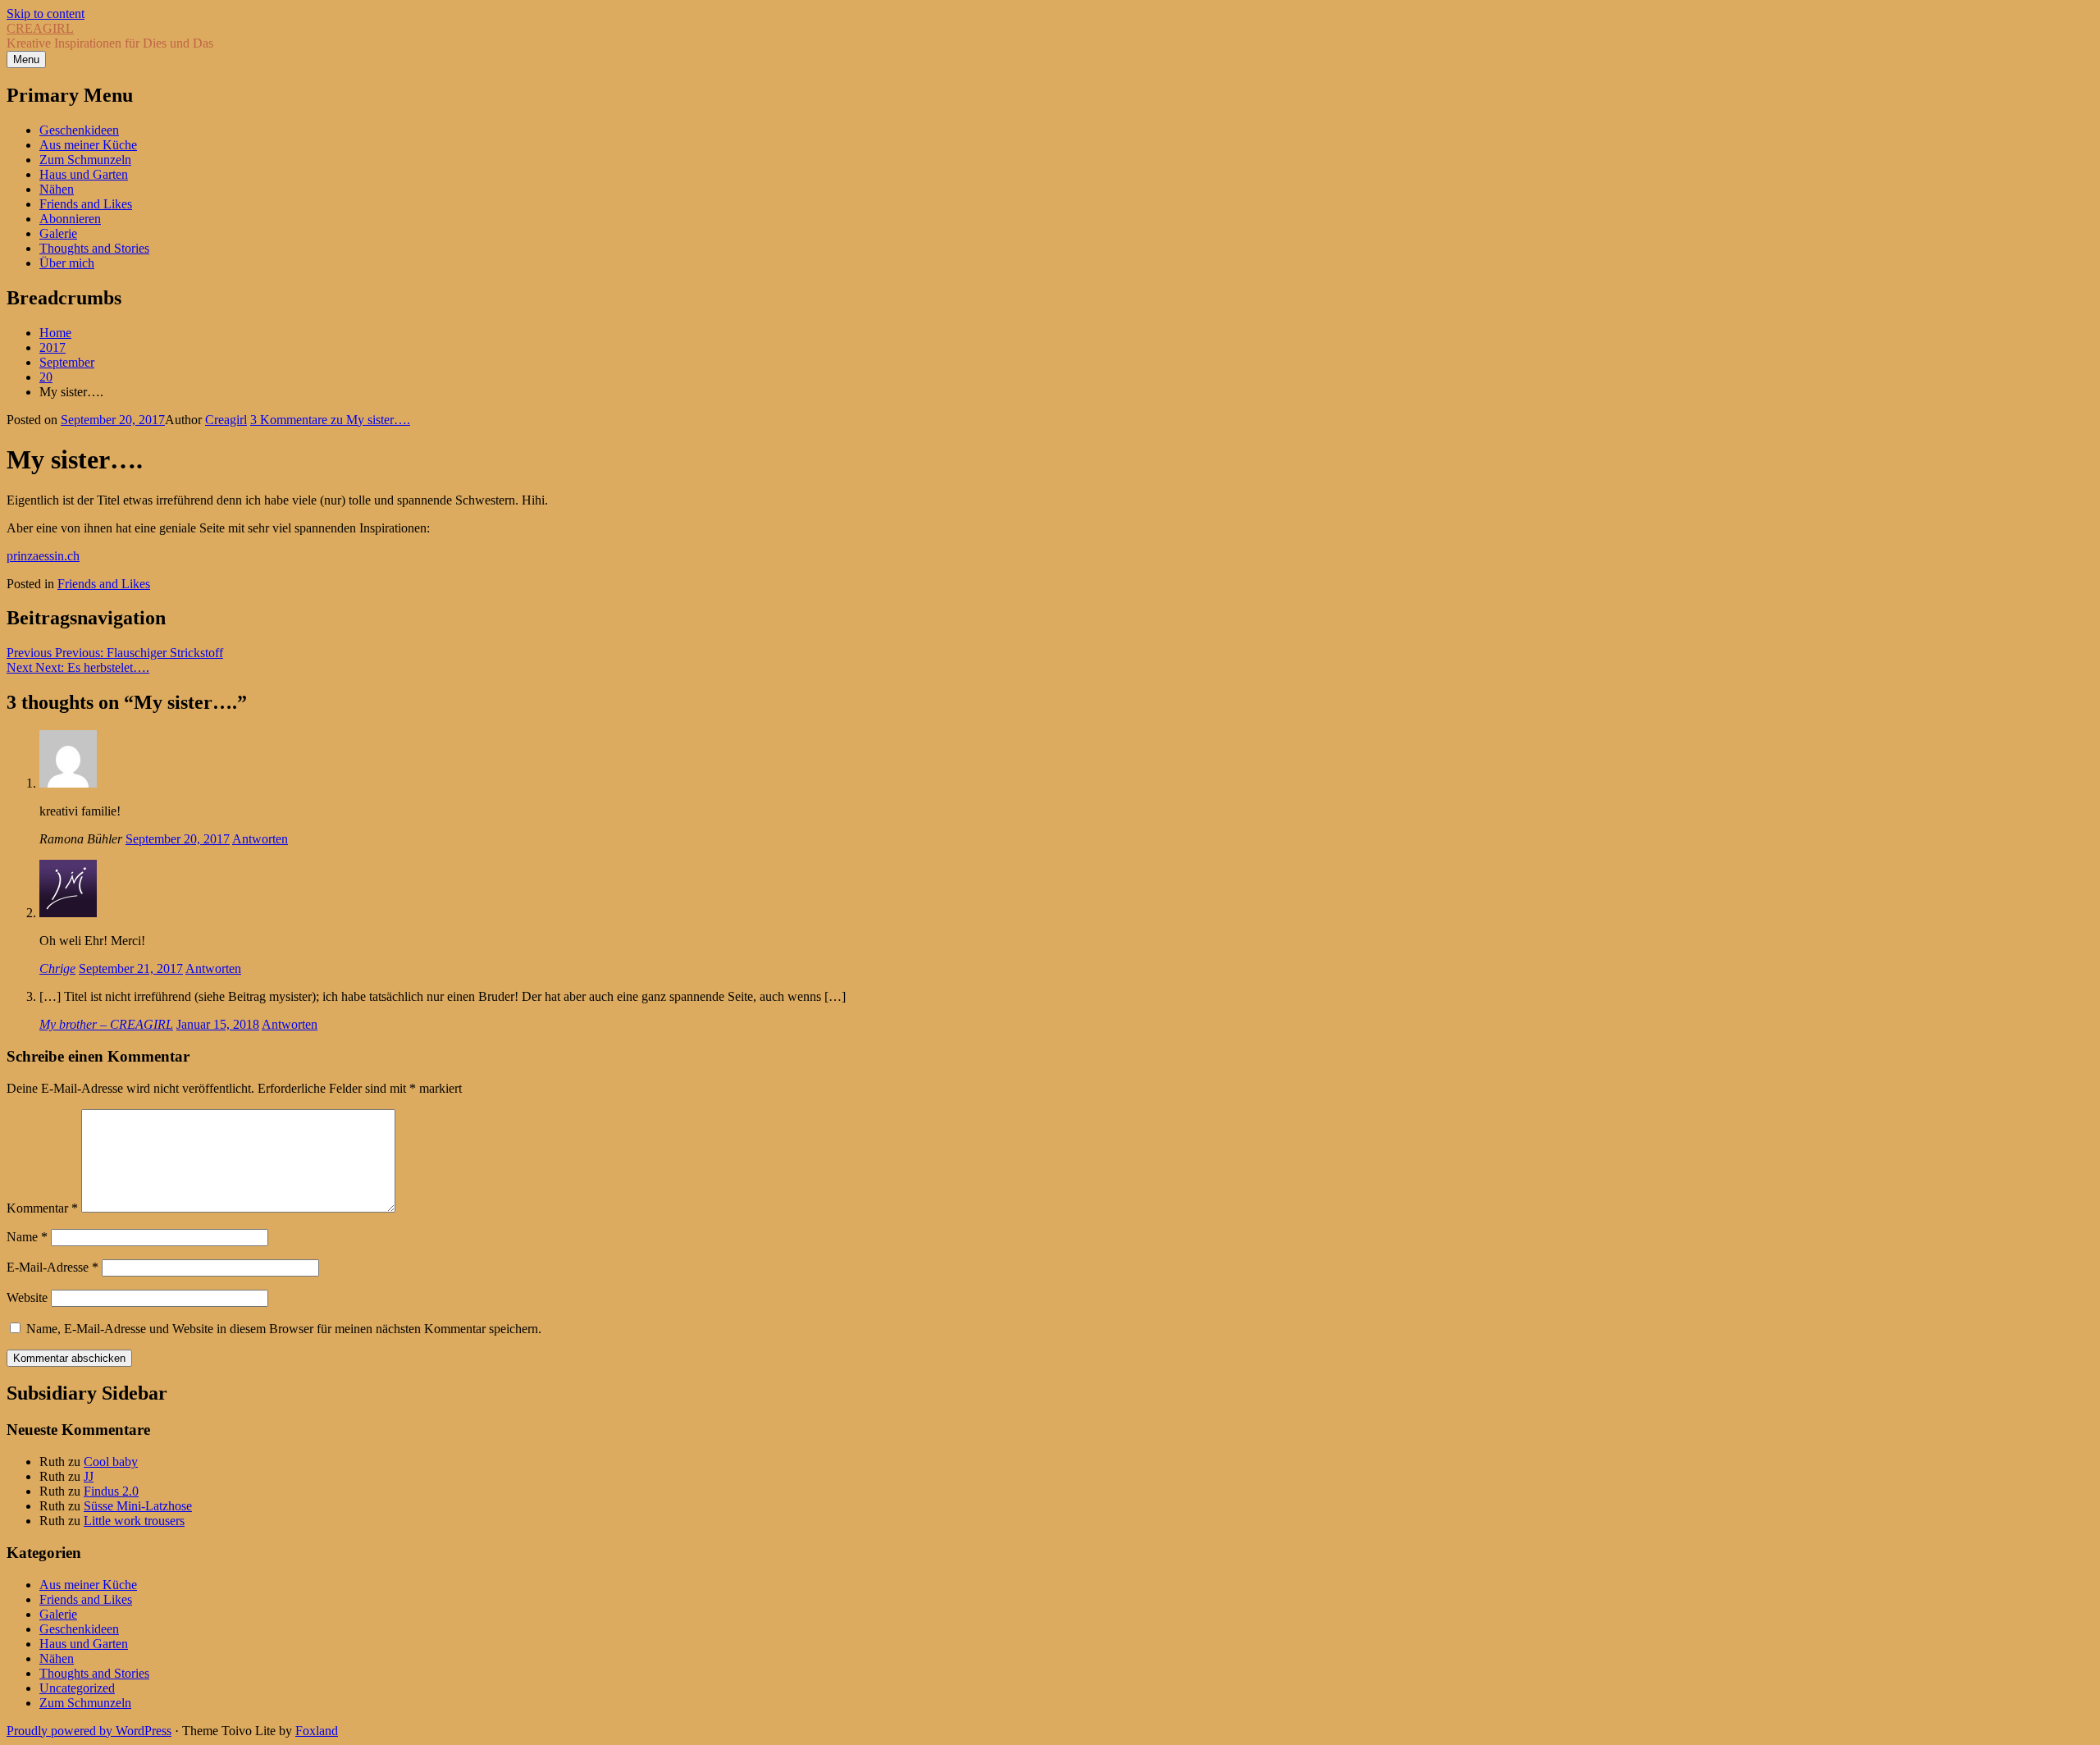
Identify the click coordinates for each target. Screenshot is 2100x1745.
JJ (89, 1476)
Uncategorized (77, 1688)
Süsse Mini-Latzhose (138, 1506)
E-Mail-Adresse (52, 1267)
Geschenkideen (79, 130)
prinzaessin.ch (43, 556)
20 (46, 377)
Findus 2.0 (111, 1491)
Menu (26, 59)
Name (27, 1237)
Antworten (260, 839)
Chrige (57, 968)
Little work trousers (134, 1521)
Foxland (317, 1731)
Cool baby (111, 1462)
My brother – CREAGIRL (106, 1024)
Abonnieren (70, 219)
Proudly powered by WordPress (89, 1731)
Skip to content (46, 14)
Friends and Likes (86, 204)
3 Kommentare (330, 420)
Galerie (58, 233)
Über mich (67, 263)
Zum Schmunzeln (85, 160)
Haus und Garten (84, 174)
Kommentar (42, 1208)
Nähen (57, 189)
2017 (52, 347)
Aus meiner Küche (88, 145)
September (67, 362)
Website (27, 1297)
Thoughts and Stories (94, 248)
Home (55, 333)
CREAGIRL (40, 28)
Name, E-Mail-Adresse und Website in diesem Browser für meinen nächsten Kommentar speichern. (284, 1329)
